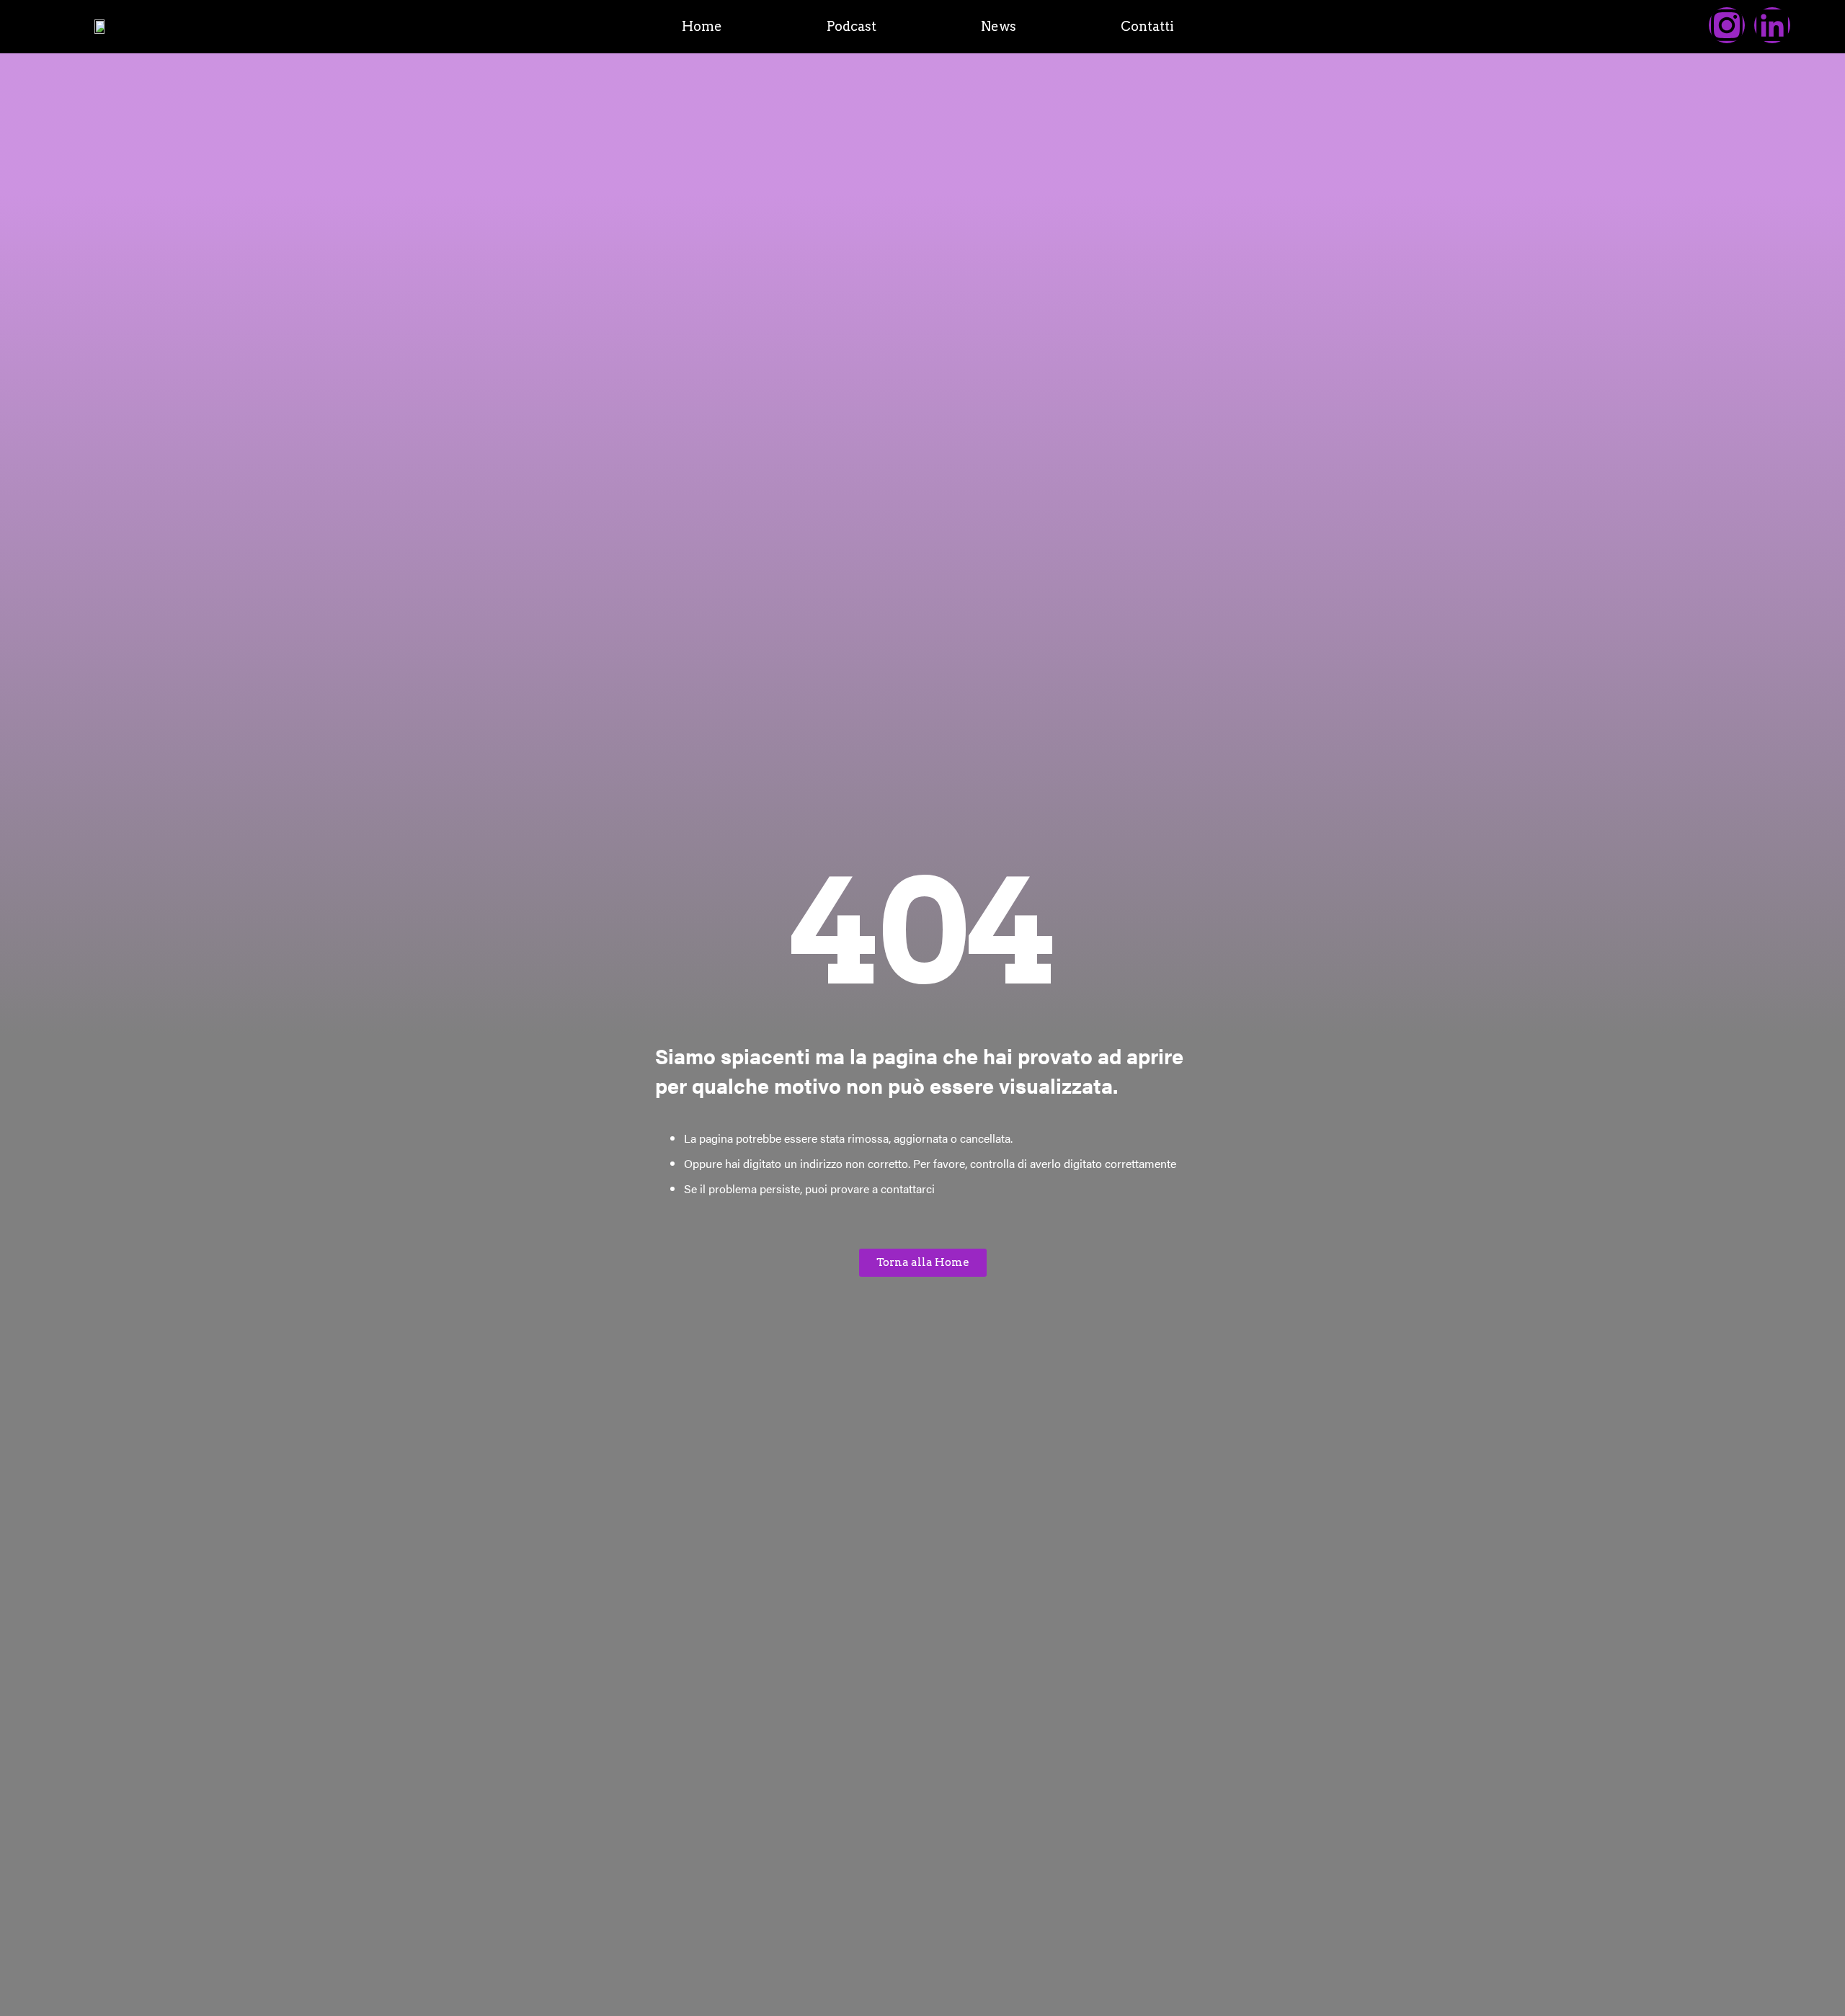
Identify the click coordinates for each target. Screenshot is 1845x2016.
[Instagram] (1727, 25)
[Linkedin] (1772, 25)
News (999, 27)
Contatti (1147, 27)
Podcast (852, 27)
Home (702, 27)
